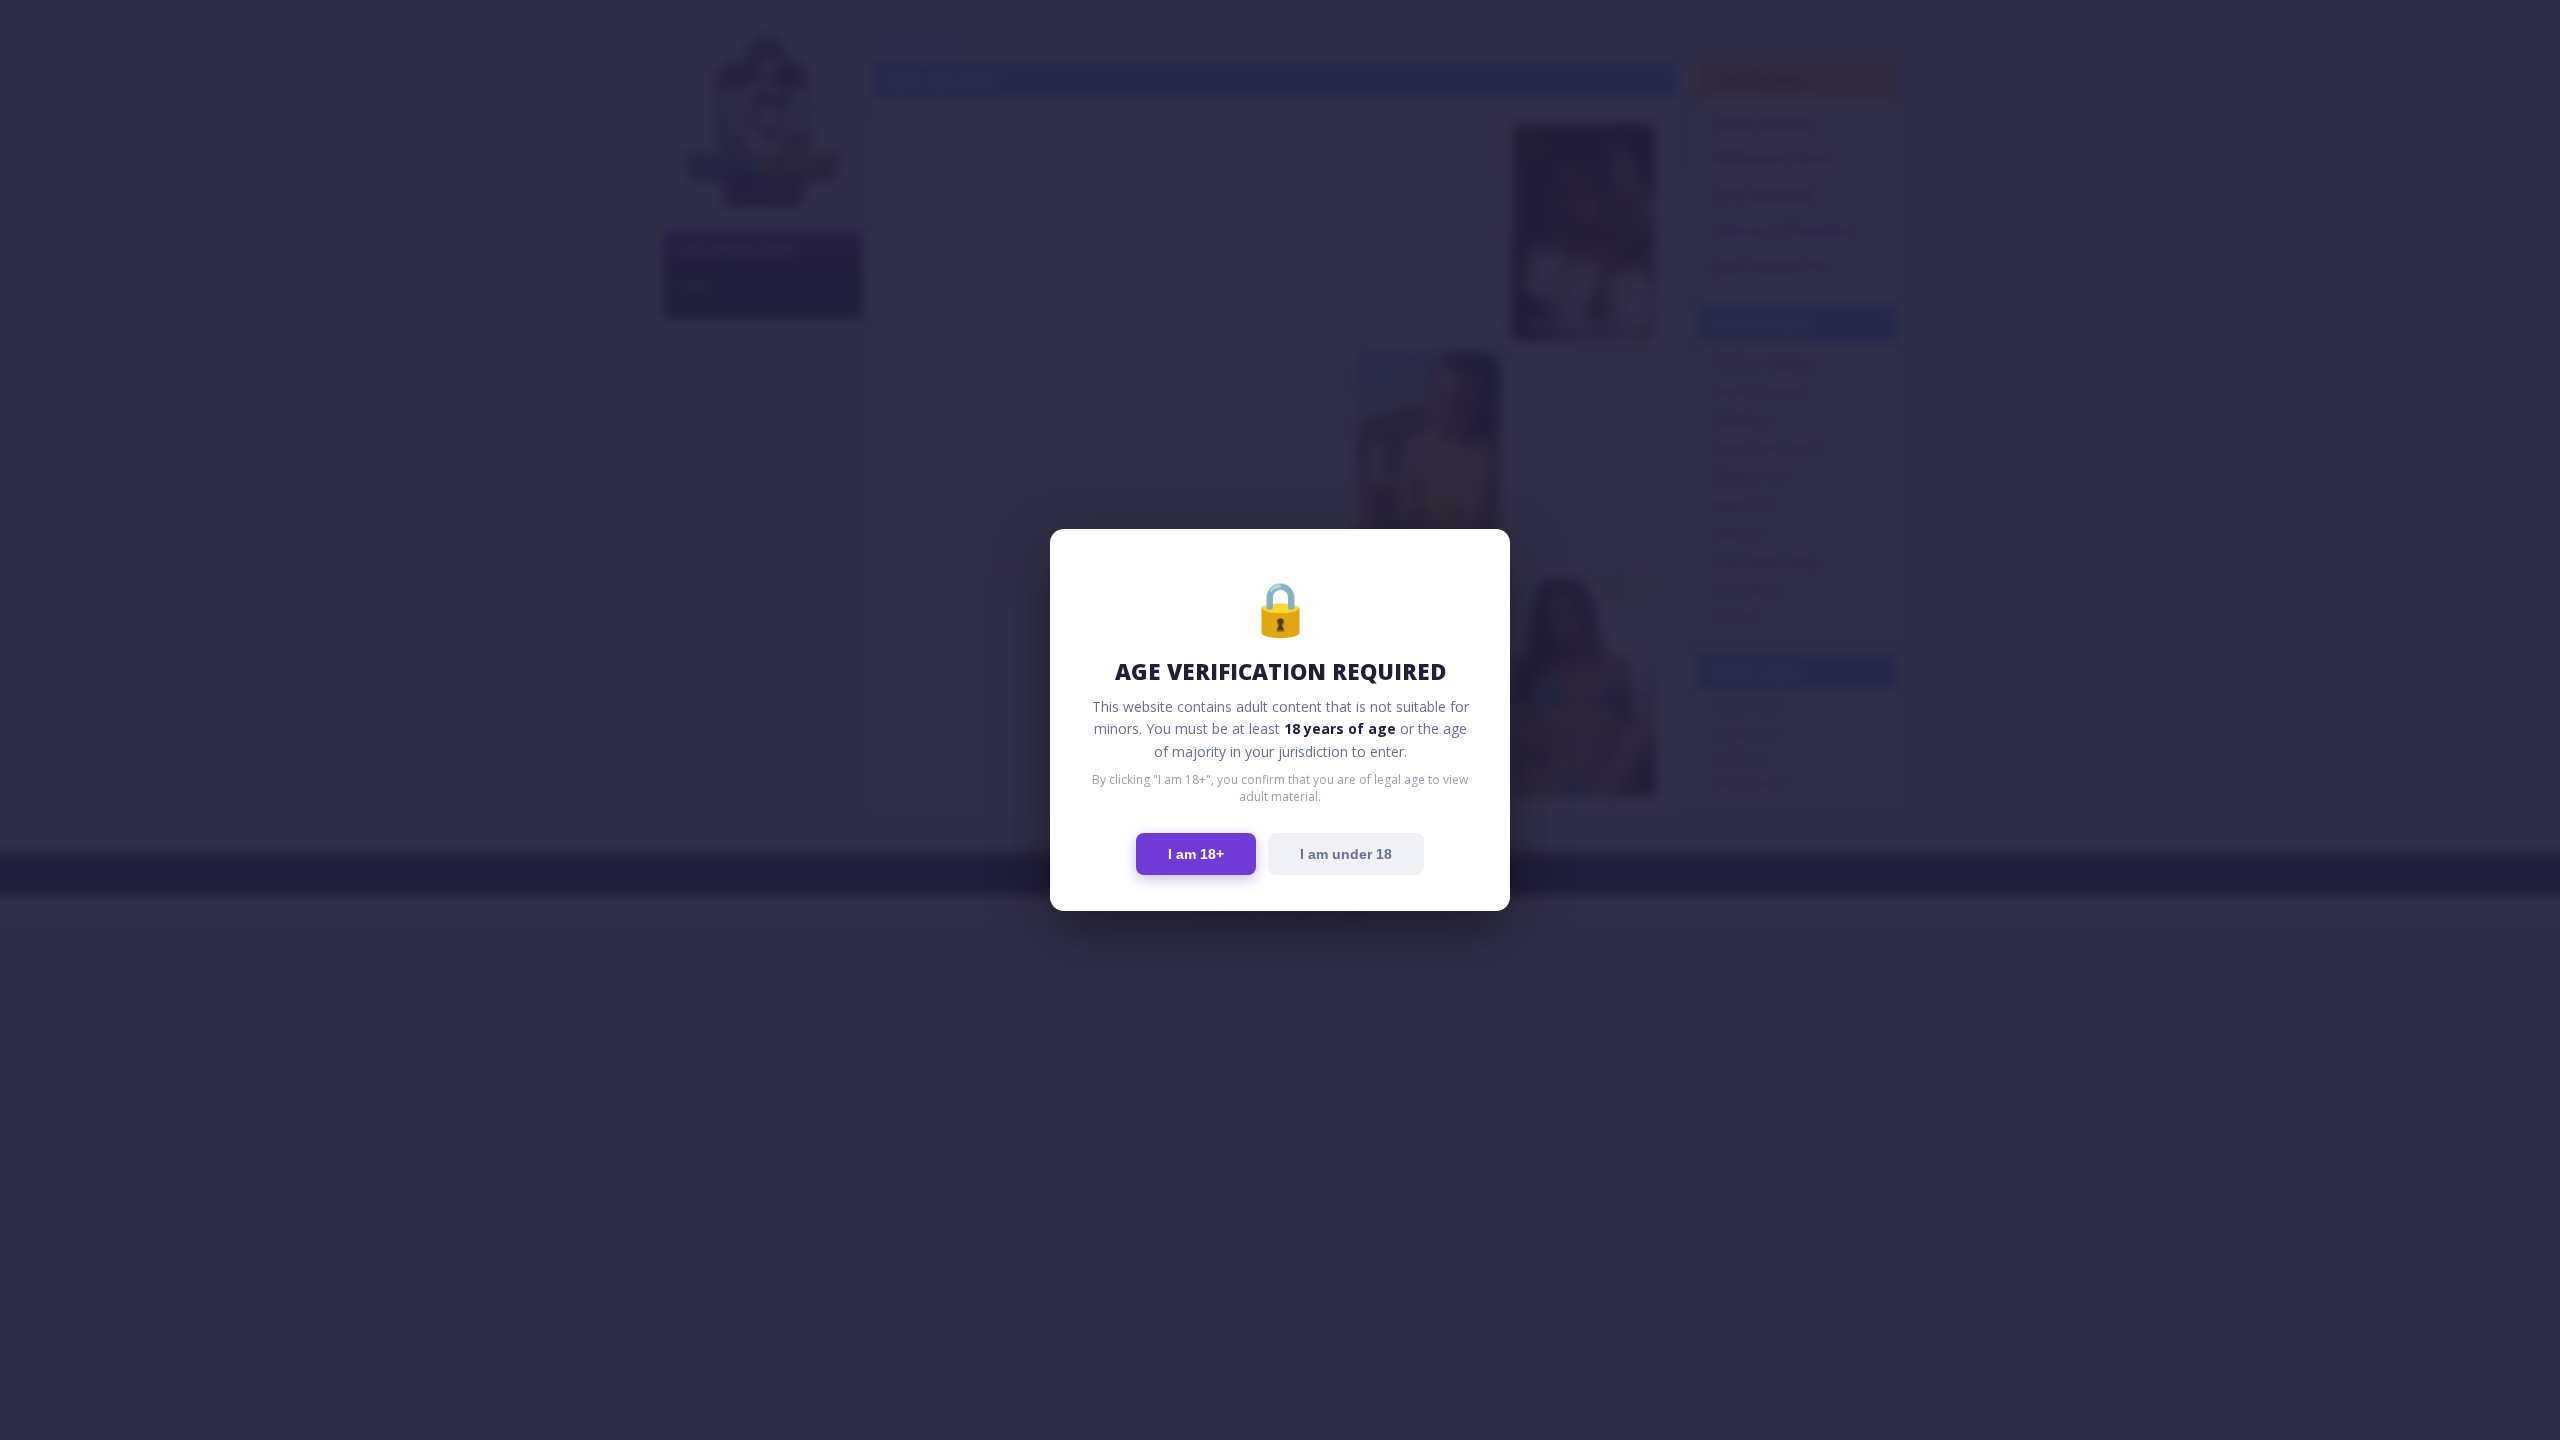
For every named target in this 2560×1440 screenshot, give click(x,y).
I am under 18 (1346, 854)
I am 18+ (1196, 854)
